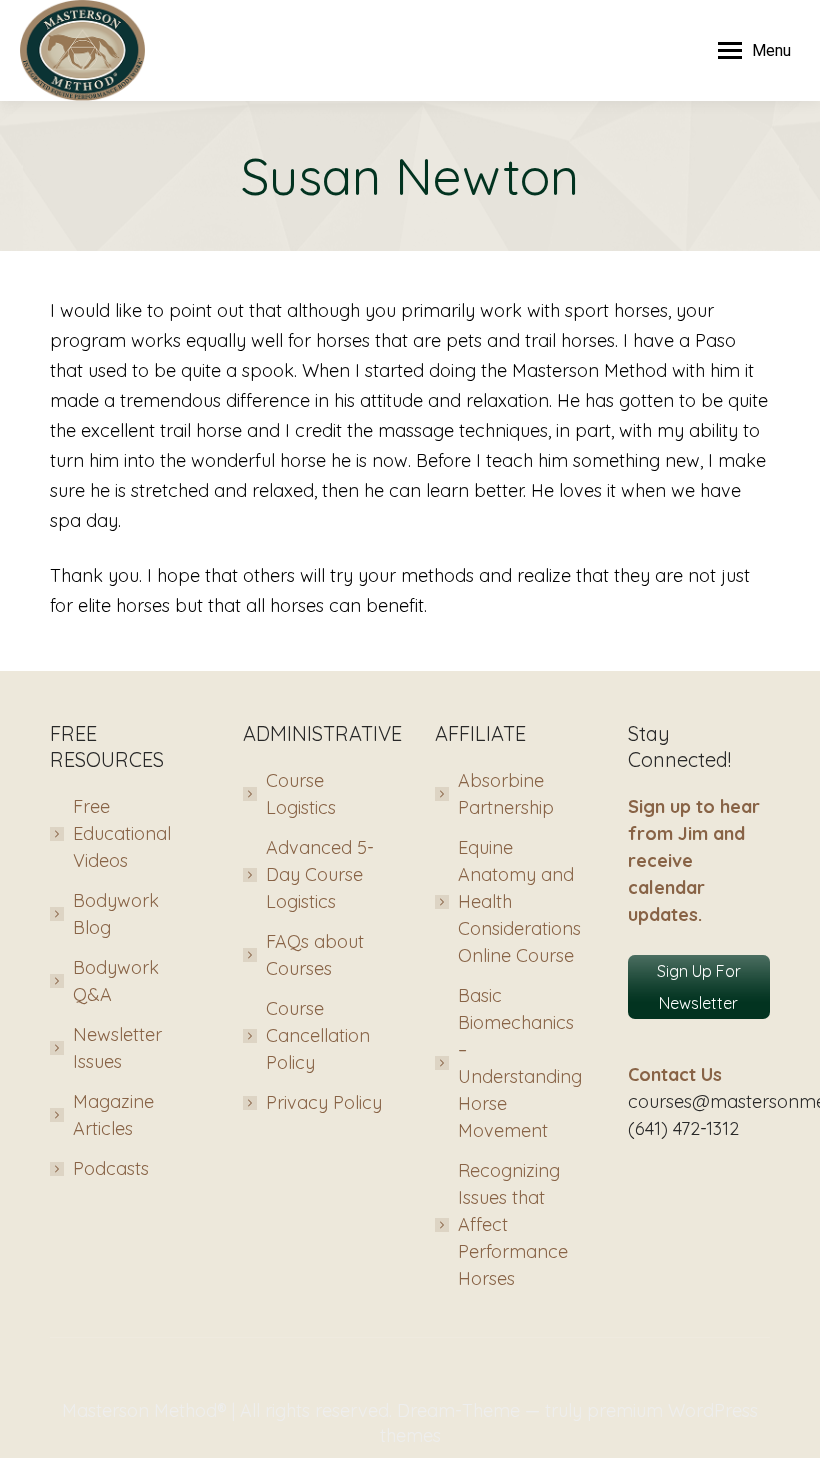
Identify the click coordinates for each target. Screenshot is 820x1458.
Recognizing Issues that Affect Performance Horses (513, 1224)
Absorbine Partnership (506, 794)
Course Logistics (301, 794)
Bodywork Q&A (116, 981)
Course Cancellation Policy (318, 1035)
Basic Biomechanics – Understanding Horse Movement (520, 1063)
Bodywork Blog (116, 914)
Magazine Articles (113, 1115)
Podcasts (111, 1168)
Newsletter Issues (117, 1048)
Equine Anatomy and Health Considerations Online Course (519, 901)
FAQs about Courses (315, 955)
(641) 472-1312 (683, 1128)
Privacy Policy (324, 1102)
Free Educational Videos (122, 833)
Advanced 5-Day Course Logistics (320, 874)
